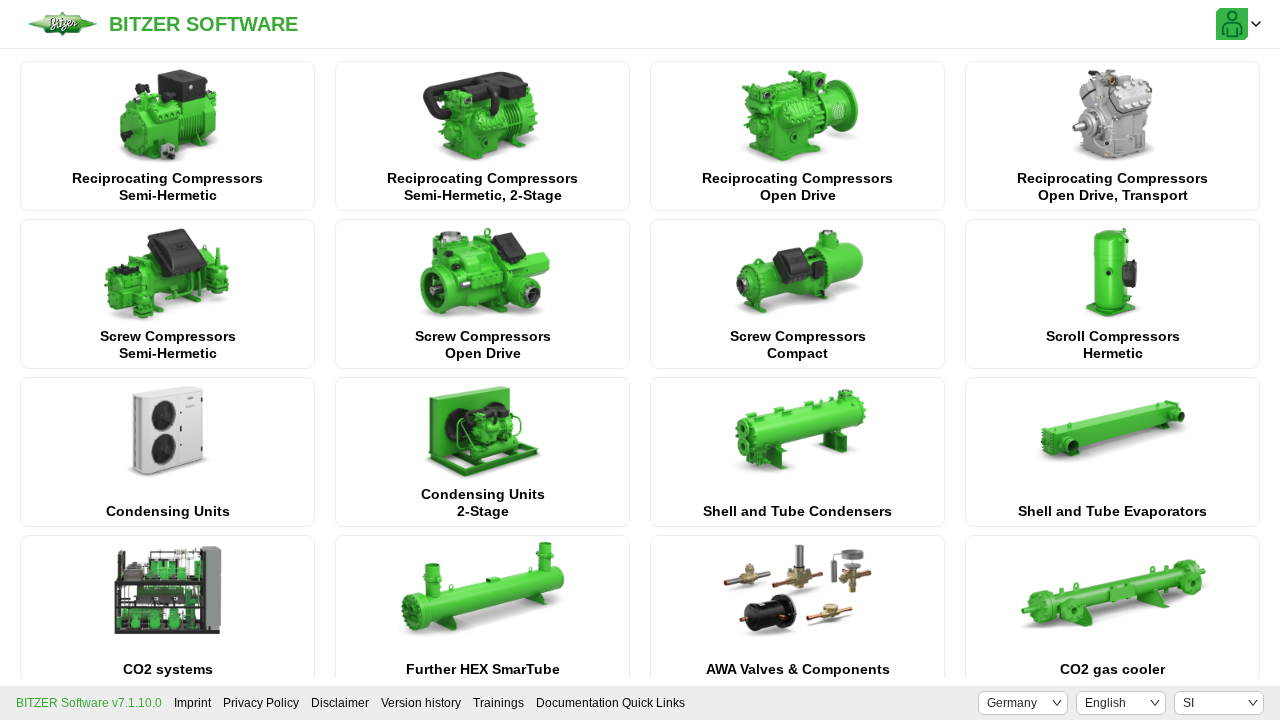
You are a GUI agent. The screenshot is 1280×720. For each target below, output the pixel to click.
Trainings (498, 703)
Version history (421, 703)
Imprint (192, 703)
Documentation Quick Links (610, 703)
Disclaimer (340, 703)
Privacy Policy (261, 703)
